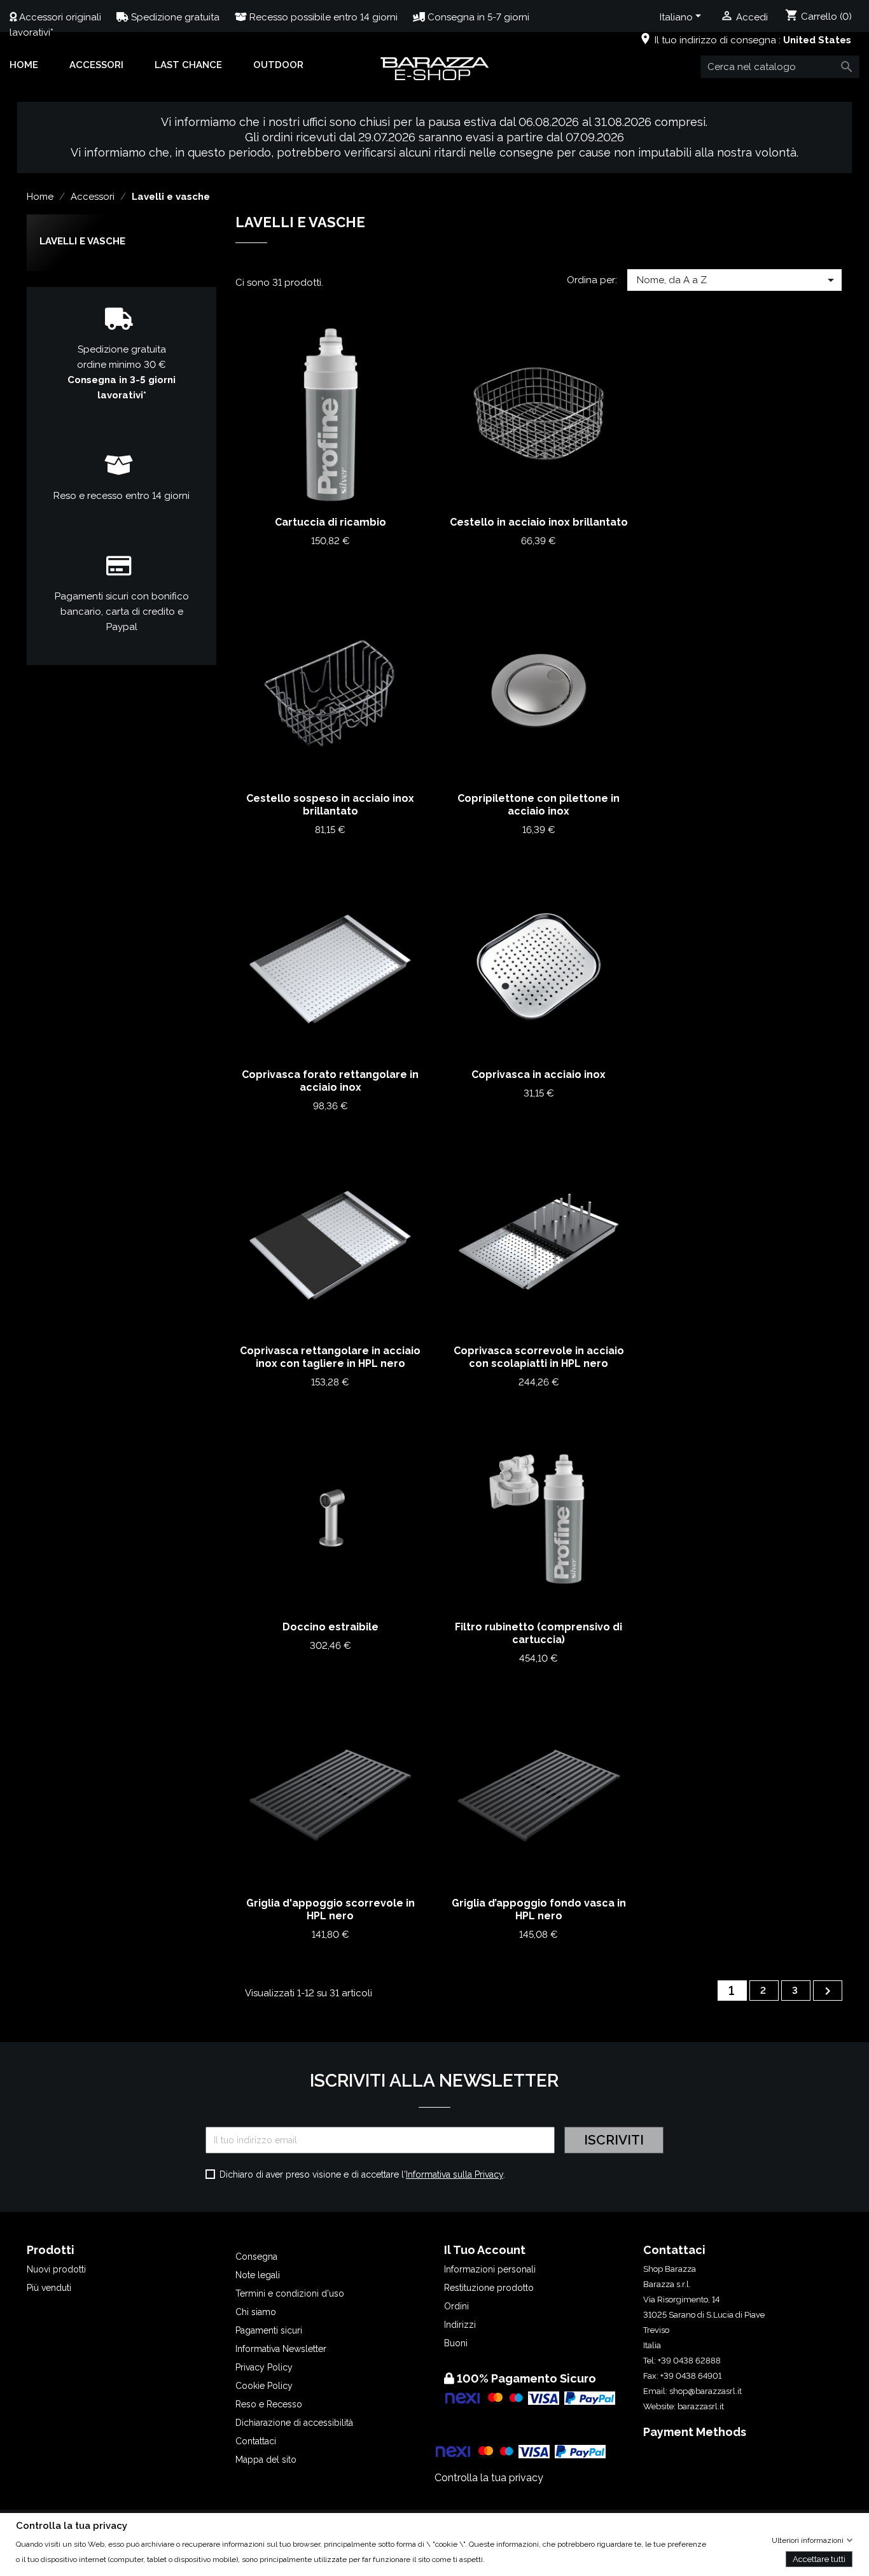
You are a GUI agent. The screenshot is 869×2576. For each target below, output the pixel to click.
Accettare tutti (819, 2558)
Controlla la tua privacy (489, 2478)
